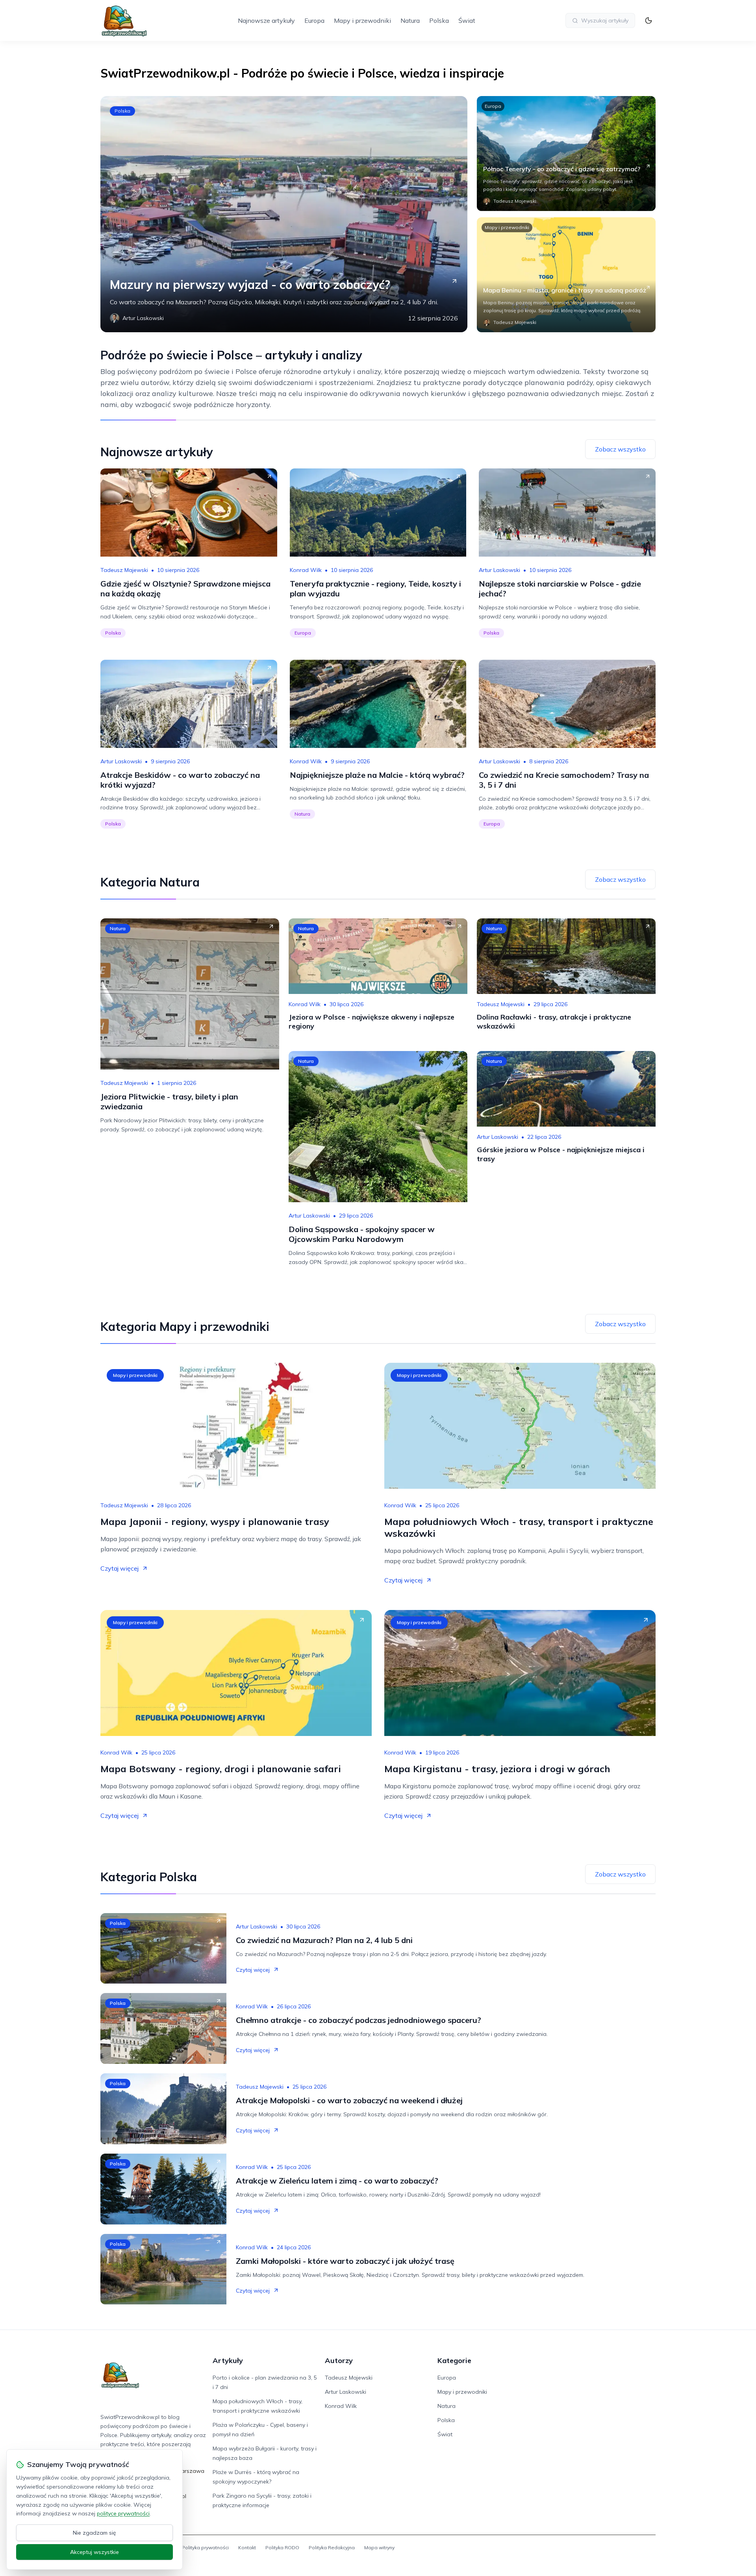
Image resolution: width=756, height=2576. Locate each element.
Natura (410, 20)
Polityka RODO (282, 2547)
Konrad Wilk (306, 570)
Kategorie (454, 2360)
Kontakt (247, 2547)
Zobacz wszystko (620, 449)
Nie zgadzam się (94, 2533)
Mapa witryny (379, 2547)
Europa (314, 20)
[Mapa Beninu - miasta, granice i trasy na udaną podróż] (566, 275)
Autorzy (339, 2360)
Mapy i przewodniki (362, 20)
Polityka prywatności (205, 2547)
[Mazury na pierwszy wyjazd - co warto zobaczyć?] (284, 214)
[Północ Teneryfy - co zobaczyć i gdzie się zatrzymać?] (566, 154)
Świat (467, 20)
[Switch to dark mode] (649, 20)
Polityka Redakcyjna (332, 2547)
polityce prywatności (123, 2513)
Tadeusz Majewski (124, 570)
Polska (439, 20)
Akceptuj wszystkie (94, 2552)
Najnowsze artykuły (266, 20)
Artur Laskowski (499, 570)
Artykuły (228, 2360)
